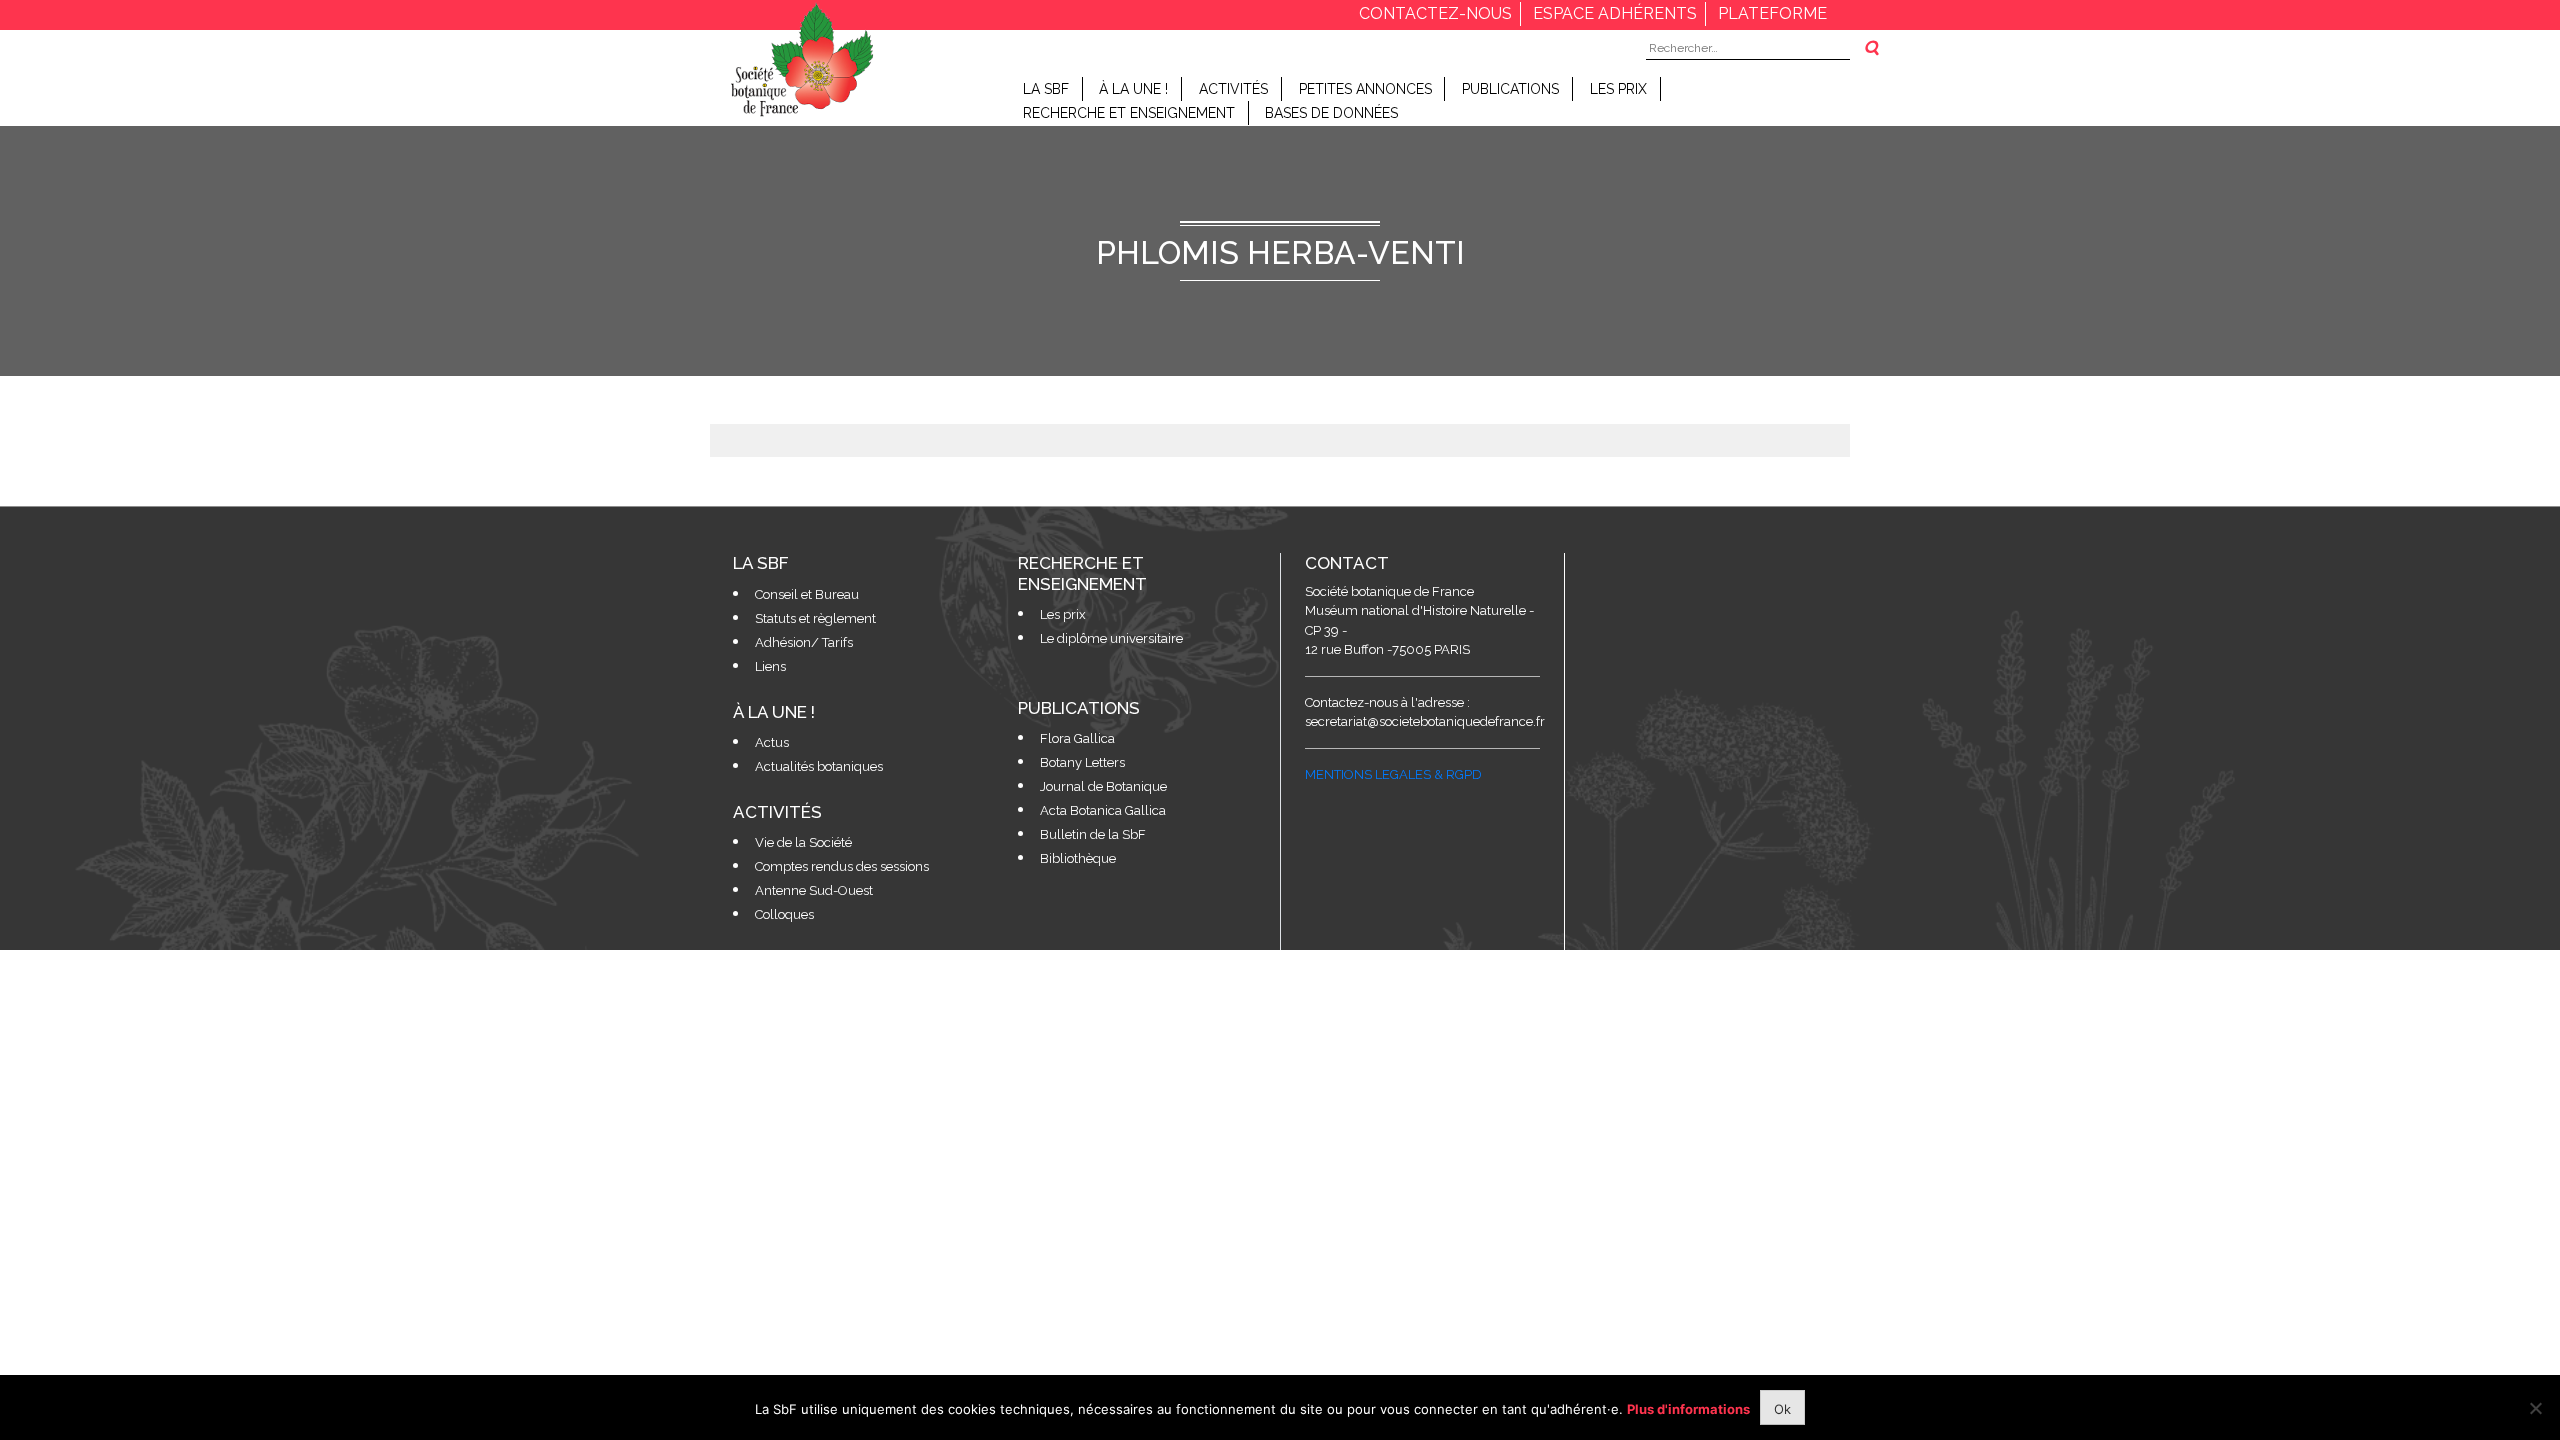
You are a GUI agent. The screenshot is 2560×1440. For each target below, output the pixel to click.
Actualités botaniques (819, 766)
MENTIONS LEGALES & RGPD (1393, 774)
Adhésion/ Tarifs (804, 642)
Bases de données (1331, 113)
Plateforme (1772, 13)
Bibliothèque (1078, 858)
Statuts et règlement (815, 618)
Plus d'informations (1688, 1409)
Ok (1782, 1409)
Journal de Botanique (1103, 786)
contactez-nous (1435, 13)
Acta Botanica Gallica (1103, 810)
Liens (770, 666)
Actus (772, 742)
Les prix (1618, 89)
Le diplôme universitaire (1111, 638)
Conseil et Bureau (807, 594)
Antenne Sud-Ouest (814, 890)
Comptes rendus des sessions (842, 866)
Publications (1510, 89)
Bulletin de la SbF (1093, 834)
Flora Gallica (1077, 738)
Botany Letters (1082, 762)
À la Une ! (1133, 89)
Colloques (784, 914)
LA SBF (1046, 89)
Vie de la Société (803, 842)
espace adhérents (1615, 13)
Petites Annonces (1365, 89)
